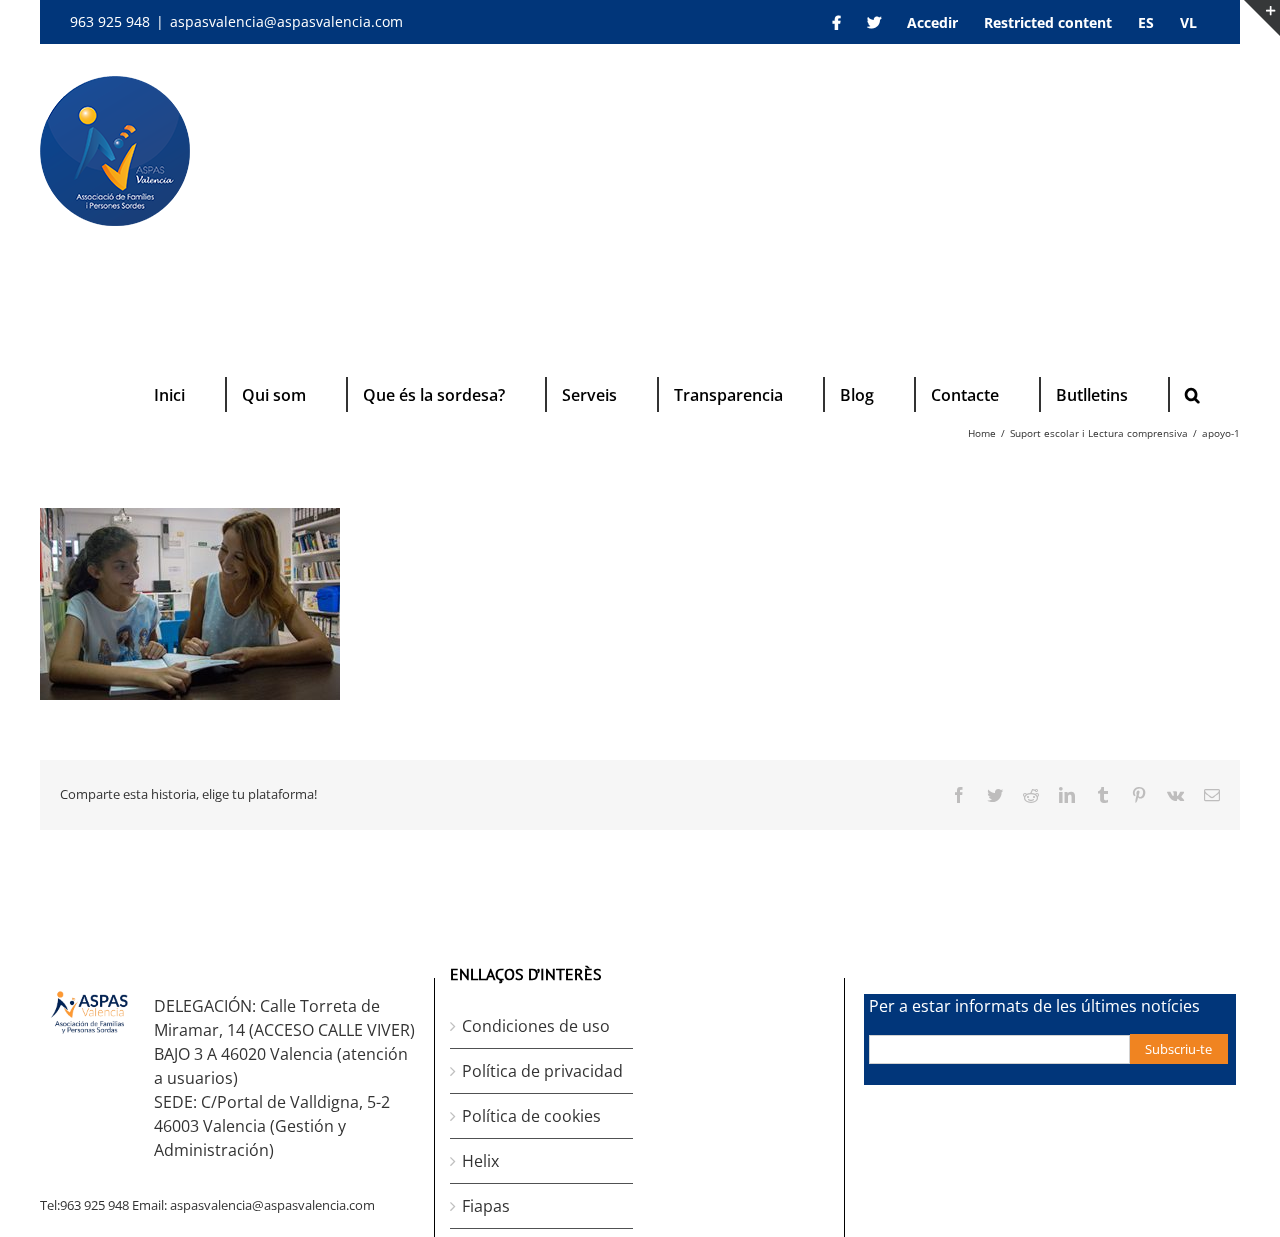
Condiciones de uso (536, 1026)
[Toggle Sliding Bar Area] (1262, 18)
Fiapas (486, 1206)
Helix (480, 1161)
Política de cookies (531, 1116)
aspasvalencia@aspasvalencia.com (286, 21)
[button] (1192, 394)
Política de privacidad (542, 1071)
